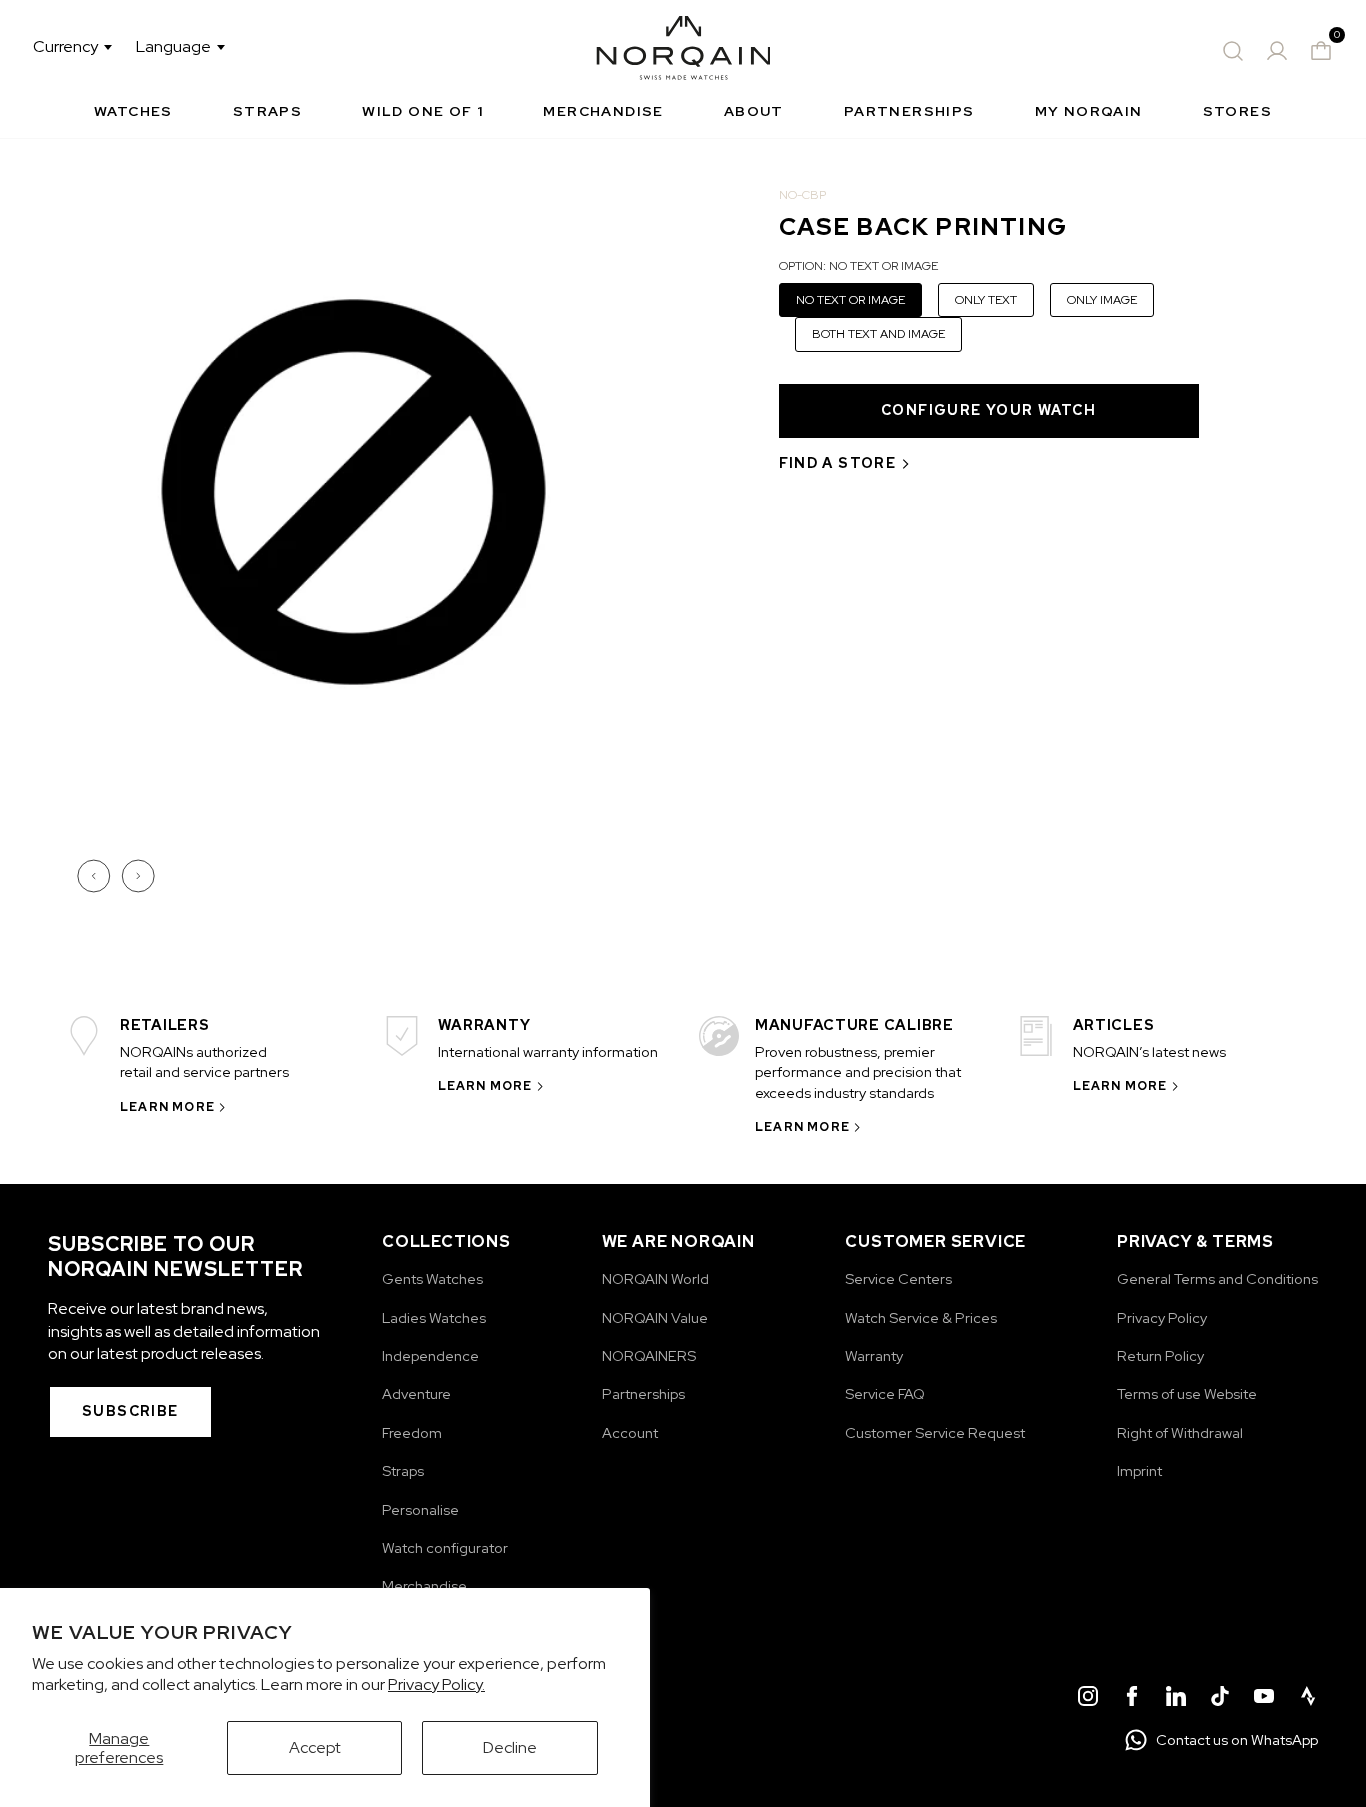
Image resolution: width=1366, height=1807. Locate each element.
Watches (133, 111)
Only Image (1102, 300)
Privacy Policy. (436, 1684)
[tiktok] (1220, 1699)
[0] (1321, 51)
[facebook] (1132, 1699)
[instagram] (1088, 1699)
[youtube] (1264, 1699)
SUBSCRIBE (130, 1411)
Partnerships (909, 111)
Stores (1237, 111)
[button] (96, 876)
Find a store (838, 463)
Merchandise (603, 111)
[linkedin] (1176, 1699)
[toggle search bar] (1233, 51)
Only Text (986, 300)
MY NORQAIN (1089, 111)
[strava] (1308, 1699)
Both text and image (878, 334)
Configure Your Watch (988, 410)
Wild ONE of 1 (422, 111)
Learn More (167, 1107)
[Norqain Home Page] (683, 51)
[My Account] (1277, 51)
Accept (315, 1747)
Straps (267, 111)
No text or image (850, 300)
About (754, 111)
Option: (858, 266)
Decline (510, 1747)
